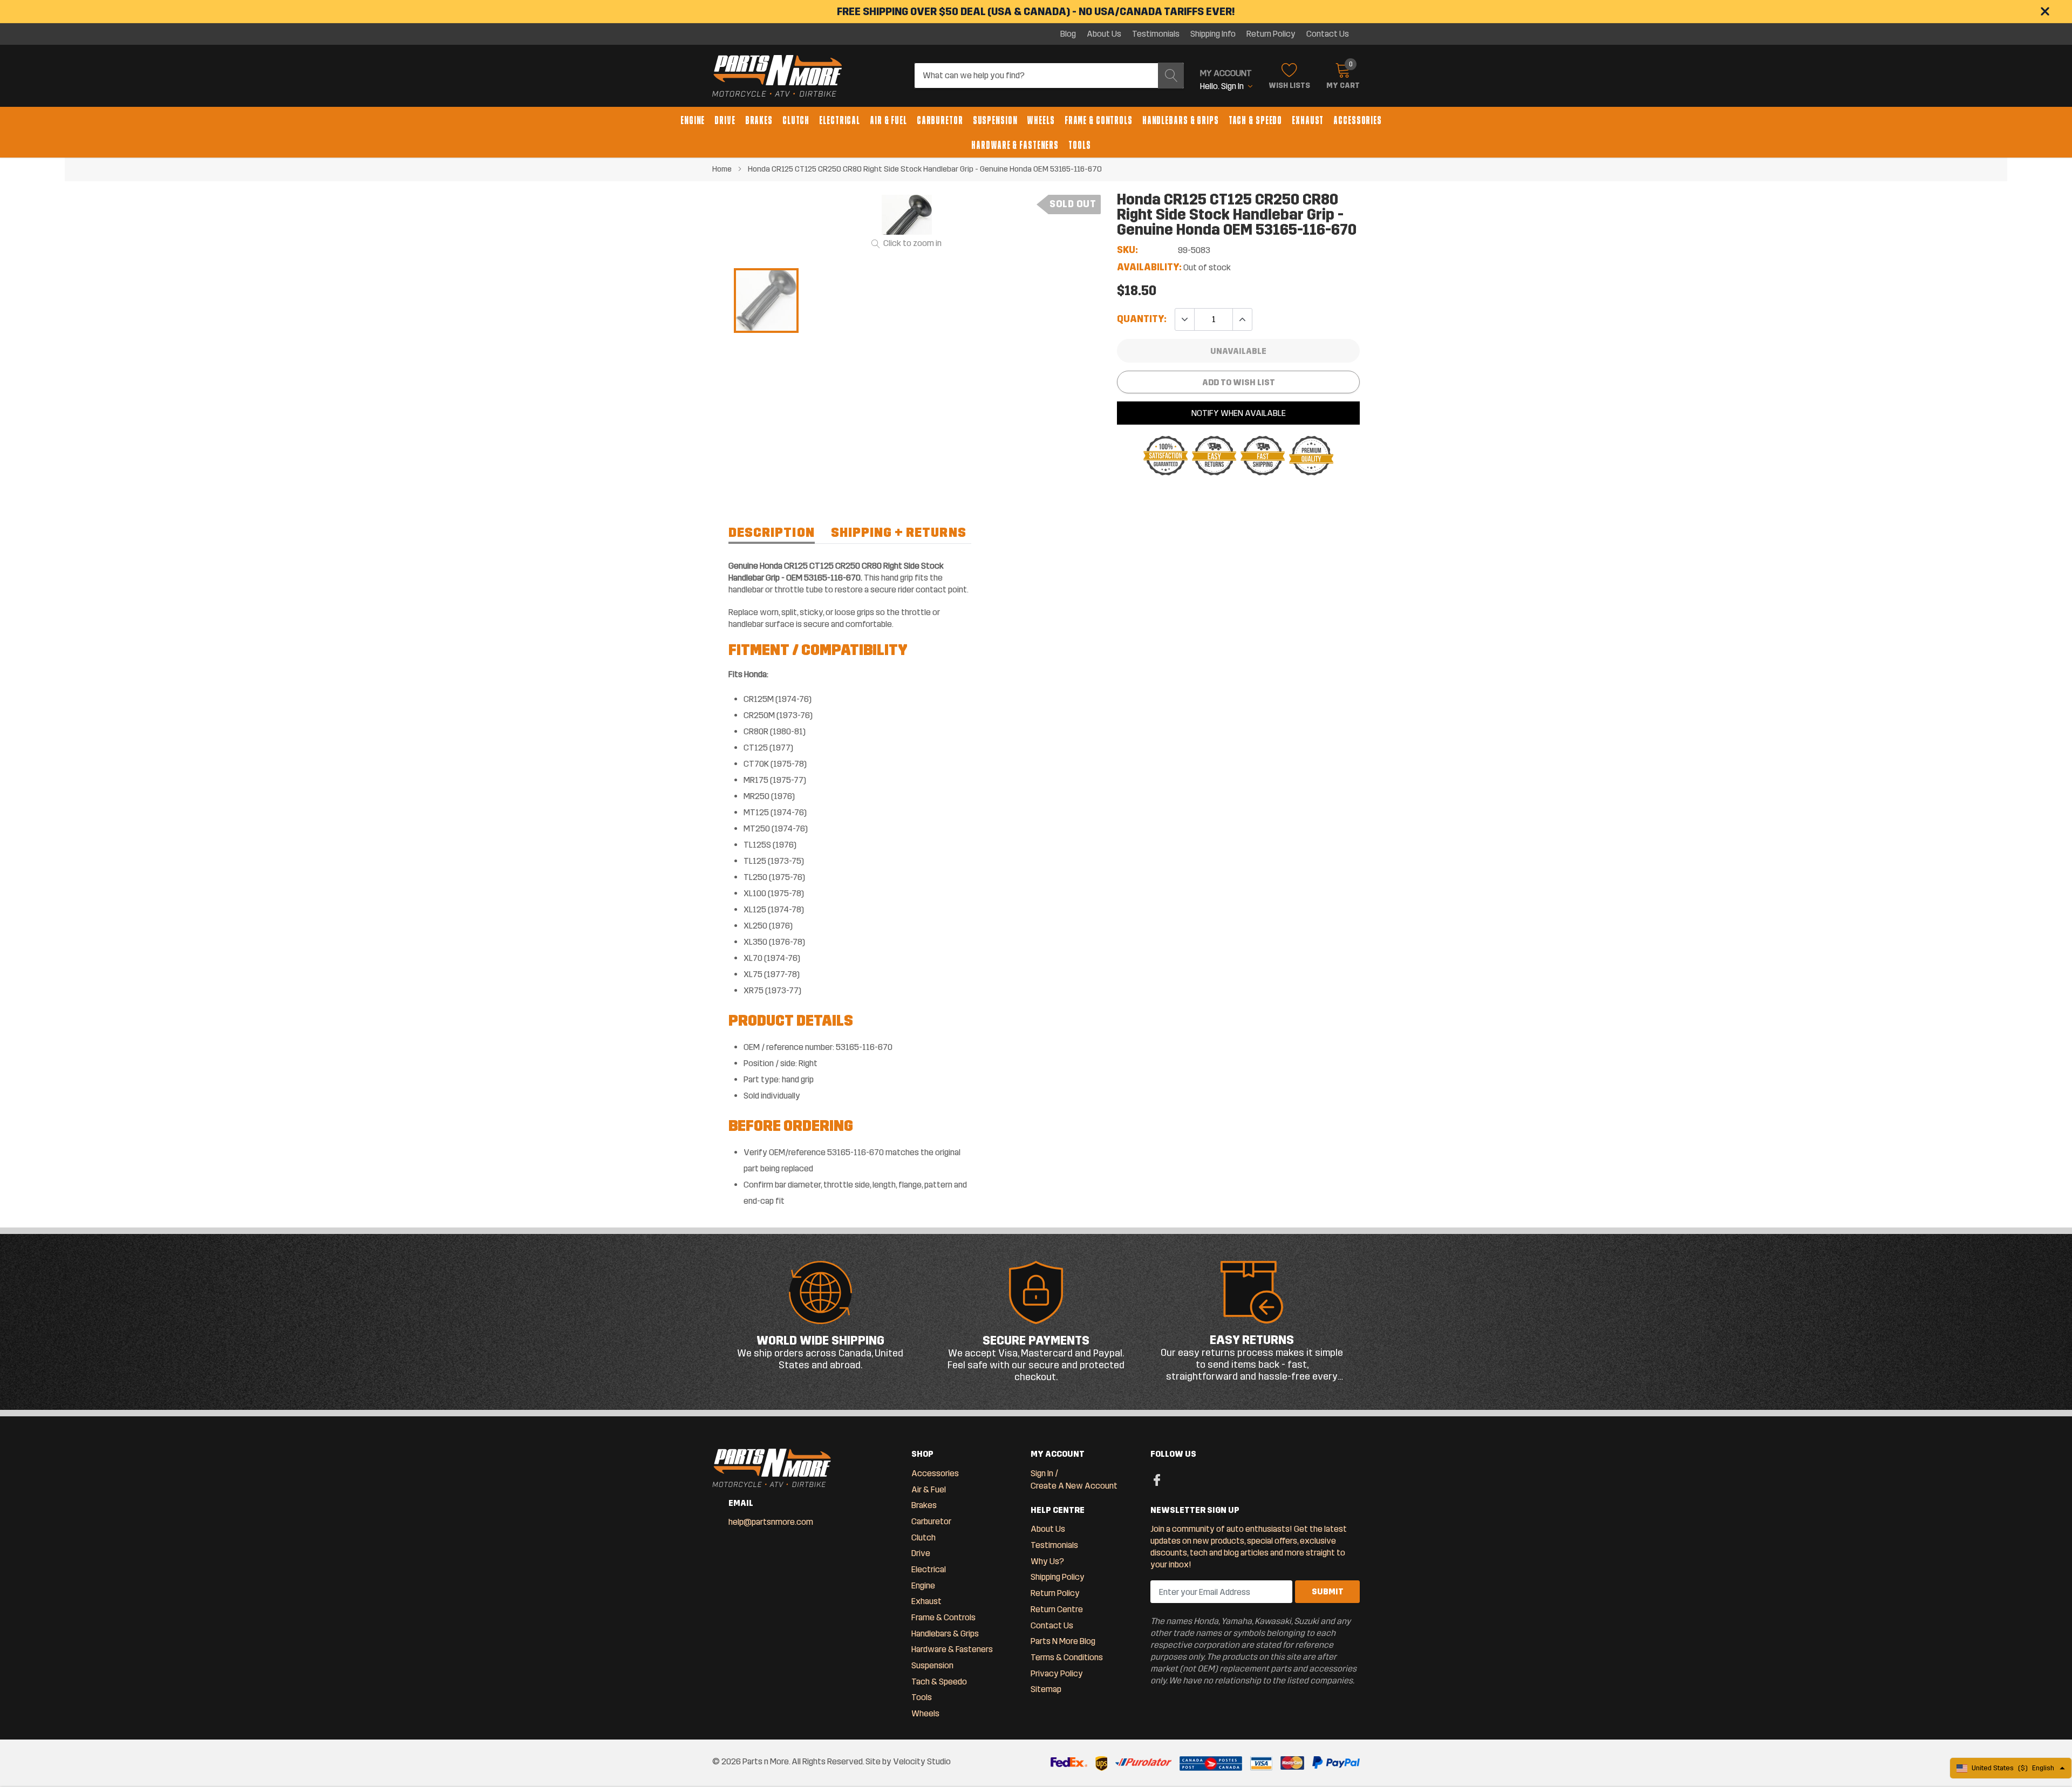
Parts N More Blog (1063, 1641)
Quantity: (1142, 319)
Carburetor (940, 120)
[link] (766, 301)
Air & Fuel (888, 120)
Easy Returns (1252, 1340)
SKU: (1127, 250)
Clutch (796, 120)
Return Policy (1271, 34)
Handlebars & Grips (1181, 120)
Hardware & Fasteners (1015, 145)
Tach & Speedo (1255, 120)
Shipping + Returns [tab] (899, 533)
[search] (1171, 76)
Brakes (759, 120)
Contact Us (1328, 34)
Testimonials (1156, 34)
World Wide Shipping (820, 1341)
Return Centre (1057, 1609)
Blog (1068, 34)
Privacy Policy (1057, 1673)
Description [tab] (772, 533)
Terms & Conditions (1067, 1657)
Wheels (1041, 120)
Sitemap (1046, 1689)
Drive (725, 120)
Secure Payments (1036, 1341)
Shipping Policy (1058, 1577)
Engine (693, 120)
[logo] (777, 76)
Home (722, 169)
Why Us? (1047, 1561)
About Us (1104, 34)
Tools (1079, 145)
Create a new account (1074, 1486)
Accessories (1358, 120)
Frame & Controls (1099, 120)
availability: (1149, 267)
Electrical (840, 120)
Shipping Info (1213, 34)
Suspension (995, 120)
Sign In (1042, 1473)
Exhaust (1308, 120)
